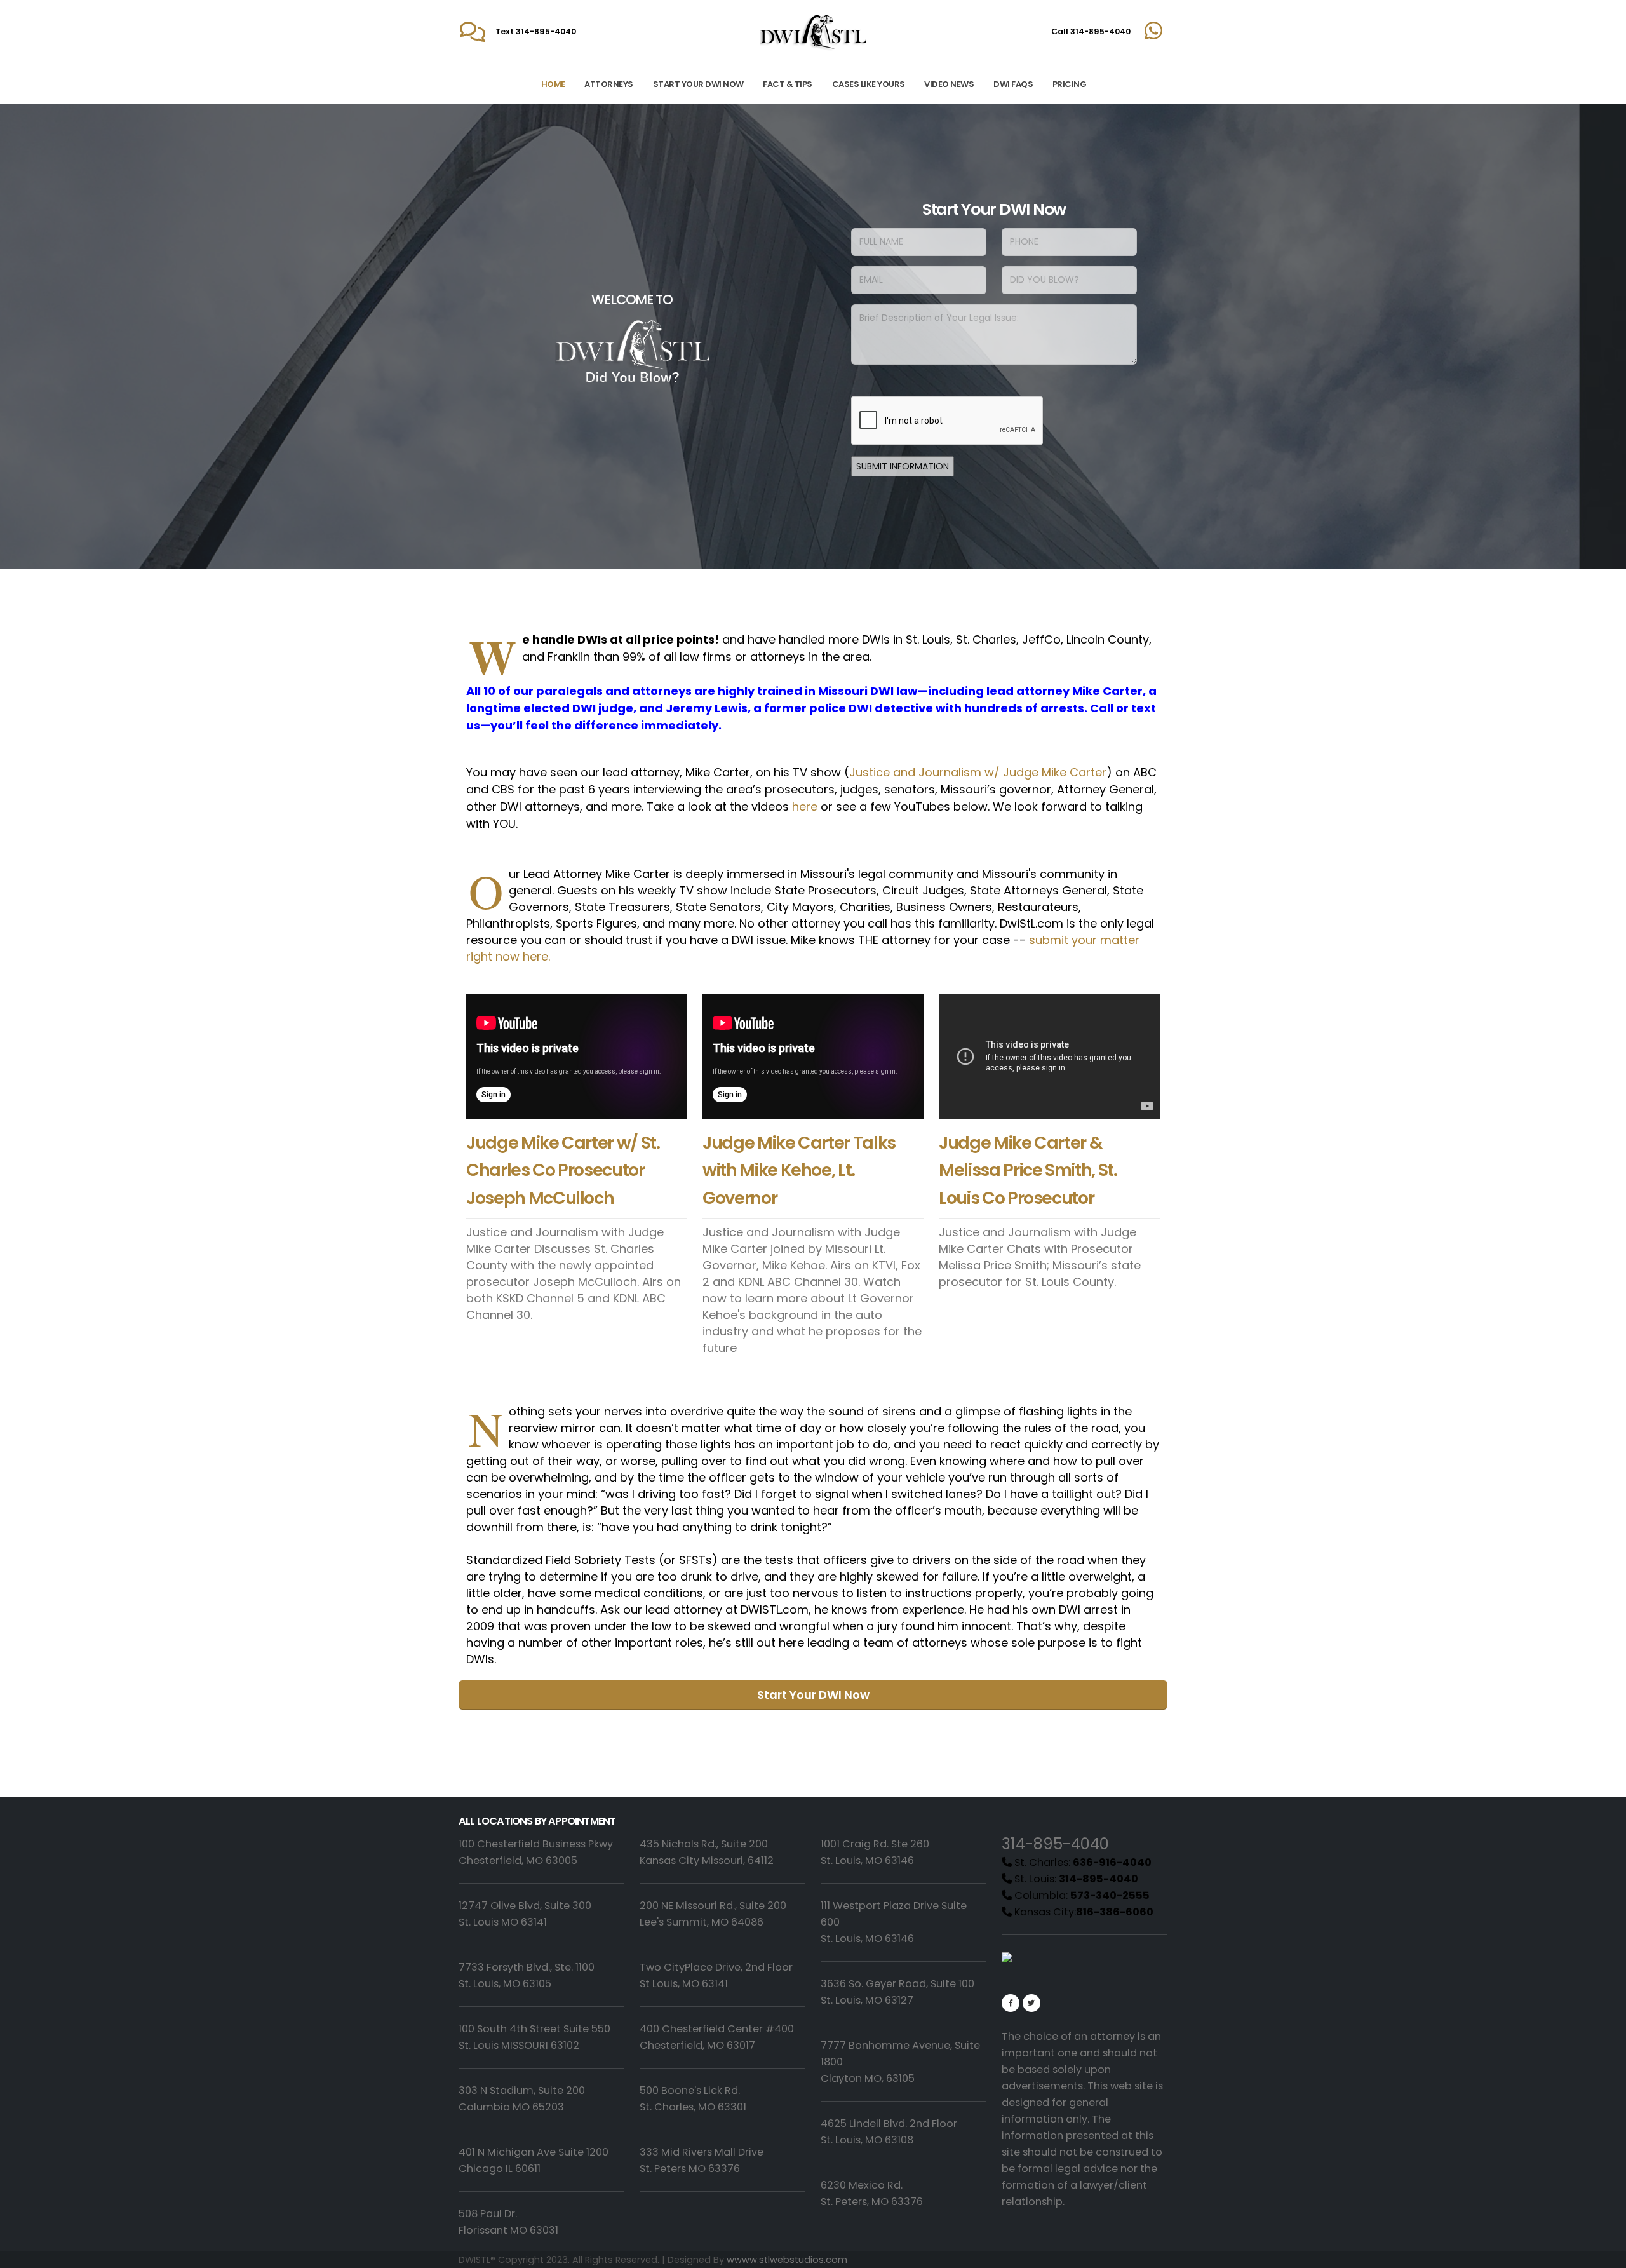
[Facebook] (1011, 2003)
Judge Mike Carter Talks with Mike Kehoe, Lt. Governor (799, 1170)
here (805, 807)
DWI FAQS (1013, 84)
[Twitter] (1031, 2003)
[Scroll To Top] (1604, 2254)
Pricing (1070, 84)
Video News (949, 84)
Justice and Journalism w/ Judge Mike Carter (978, 772)
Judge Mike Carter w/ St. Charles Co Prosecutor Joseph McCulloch (563, 1170)
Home (553, 84)
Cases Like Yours (869, 84)
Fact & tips (788, 84)
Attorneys (609, 84)
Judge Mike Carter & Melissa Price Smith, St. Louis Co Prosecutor (1028, 1170)
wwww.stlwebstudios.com (787, 2260)
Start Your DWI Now (698, 84)
